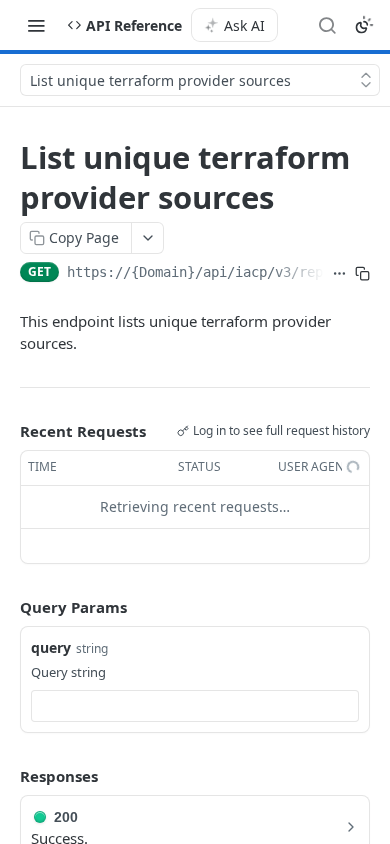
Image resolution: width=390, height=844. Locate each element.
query (51, 647)
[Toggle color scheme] (364, 25)
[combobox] (195, 706)
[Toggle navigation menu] (36, 25)
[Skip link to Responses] (6, 776)
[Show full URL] (339, 274)
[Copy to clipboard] (362, 274)
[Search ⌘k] (327, 25)
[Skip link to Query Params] (6, 607)
